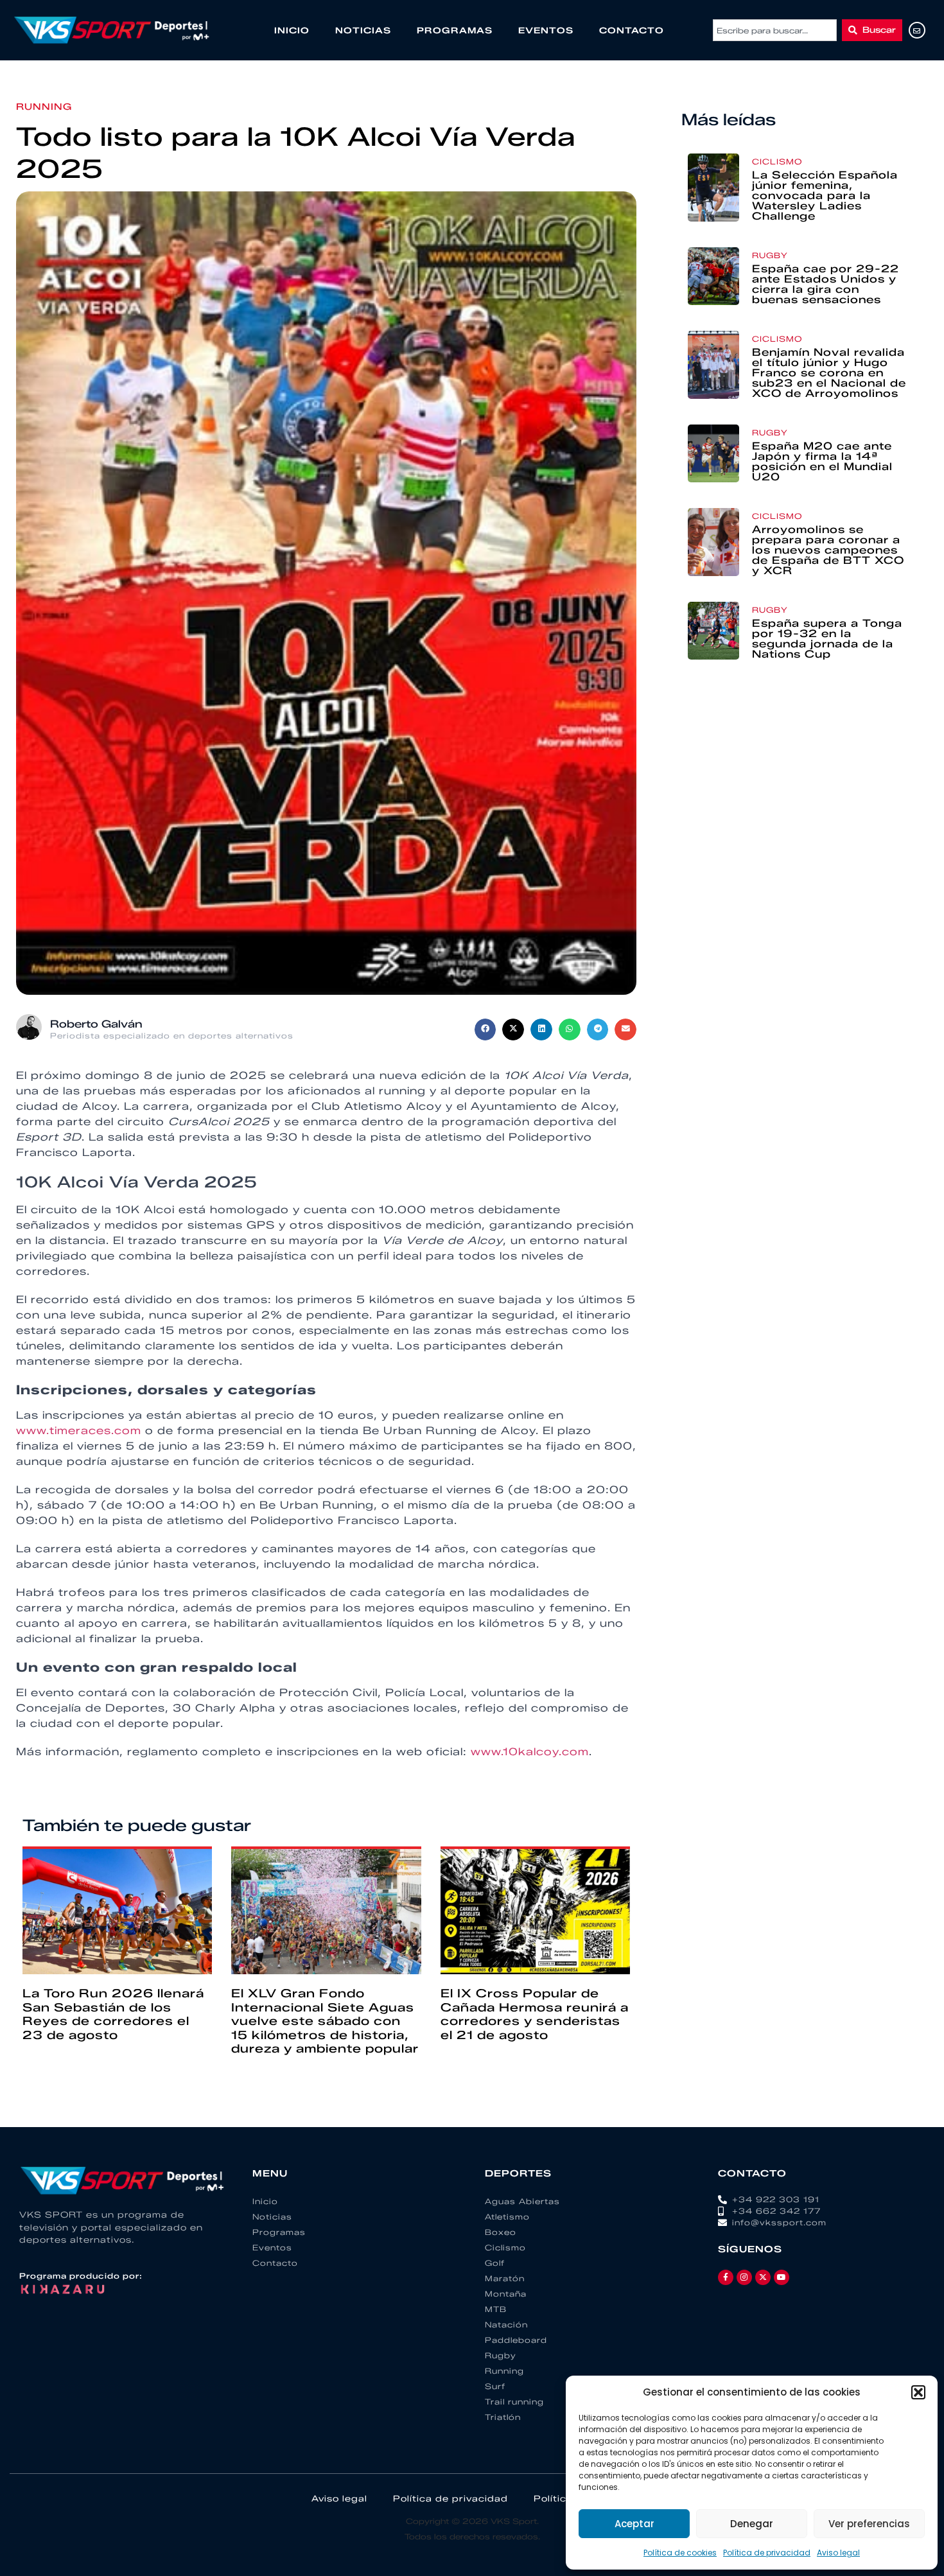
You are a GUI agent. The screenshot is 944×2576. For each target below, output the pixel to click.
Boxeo (501, 2232)
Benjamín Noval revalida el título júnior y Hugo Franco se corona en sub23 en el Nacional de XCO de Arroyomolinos (829, 373)
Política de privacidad (767, 2553)
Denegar (752, 2524)
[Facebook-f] (726, 2277)
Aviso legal (838, 2553)
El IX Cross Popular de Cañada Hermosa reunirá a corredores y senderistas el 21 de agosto (535, 2014)
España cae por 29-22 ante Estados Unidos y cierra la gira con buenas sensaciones (826, 284)
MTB (496, 2309)
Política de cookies (680, 2553)
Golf (495, 2263)
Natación (506, 2325)
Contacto (632, 30)
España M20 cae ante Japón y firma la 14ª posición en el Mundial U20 (822, 461)
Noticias (363, 30)
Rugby (770, 255)
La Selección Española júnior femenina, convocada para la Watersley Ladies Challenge (825, 196)
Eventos (546, 30)
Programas (455, 30)
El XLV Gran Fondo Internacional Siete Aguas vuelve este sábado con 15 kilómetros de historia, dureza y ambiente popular (325, 2021)
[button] (918, 2392)
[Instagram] (744, 2277)
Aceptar (634, 2524)
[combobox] (775, 30)
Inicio (292, 30)
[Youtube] (782, 2277)
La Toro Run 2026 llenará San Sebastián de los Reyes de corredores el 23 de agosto (113, 2014)
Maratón (505, 2278)
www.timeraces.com (79, 1431)
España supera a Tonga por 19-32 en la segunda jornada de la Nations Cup (827, 639)
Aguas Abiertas (522, 2201)
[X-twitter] (763, 2277)
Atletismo (507, 2217)
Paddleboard (516, 2340)
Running (44, 107)
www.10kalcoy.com (530, 1752)
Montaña (506, 2294)
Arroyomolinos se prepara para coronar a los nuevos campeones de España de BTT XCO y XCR (828, 550)
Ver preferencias (869, 2524)
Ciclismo (777, 162)
